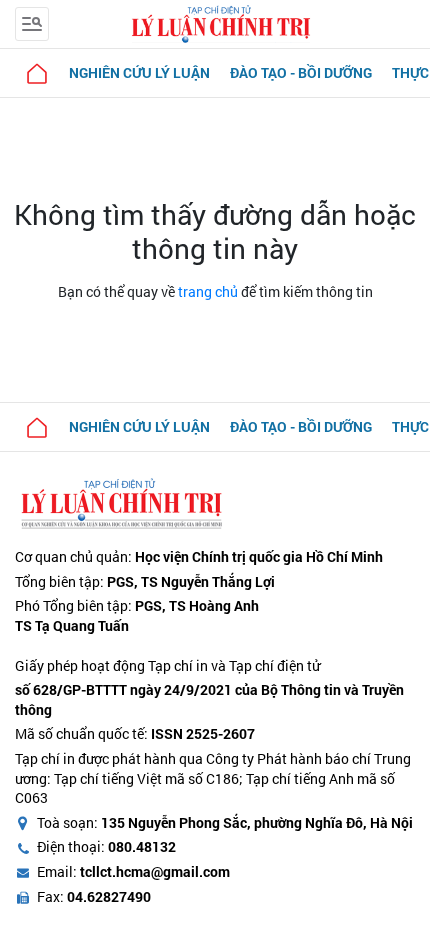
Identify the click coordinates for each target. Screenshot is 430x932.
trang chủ (208, 291)
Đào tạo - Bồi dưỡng (301, 72)
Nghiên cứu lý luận (139, 72)
